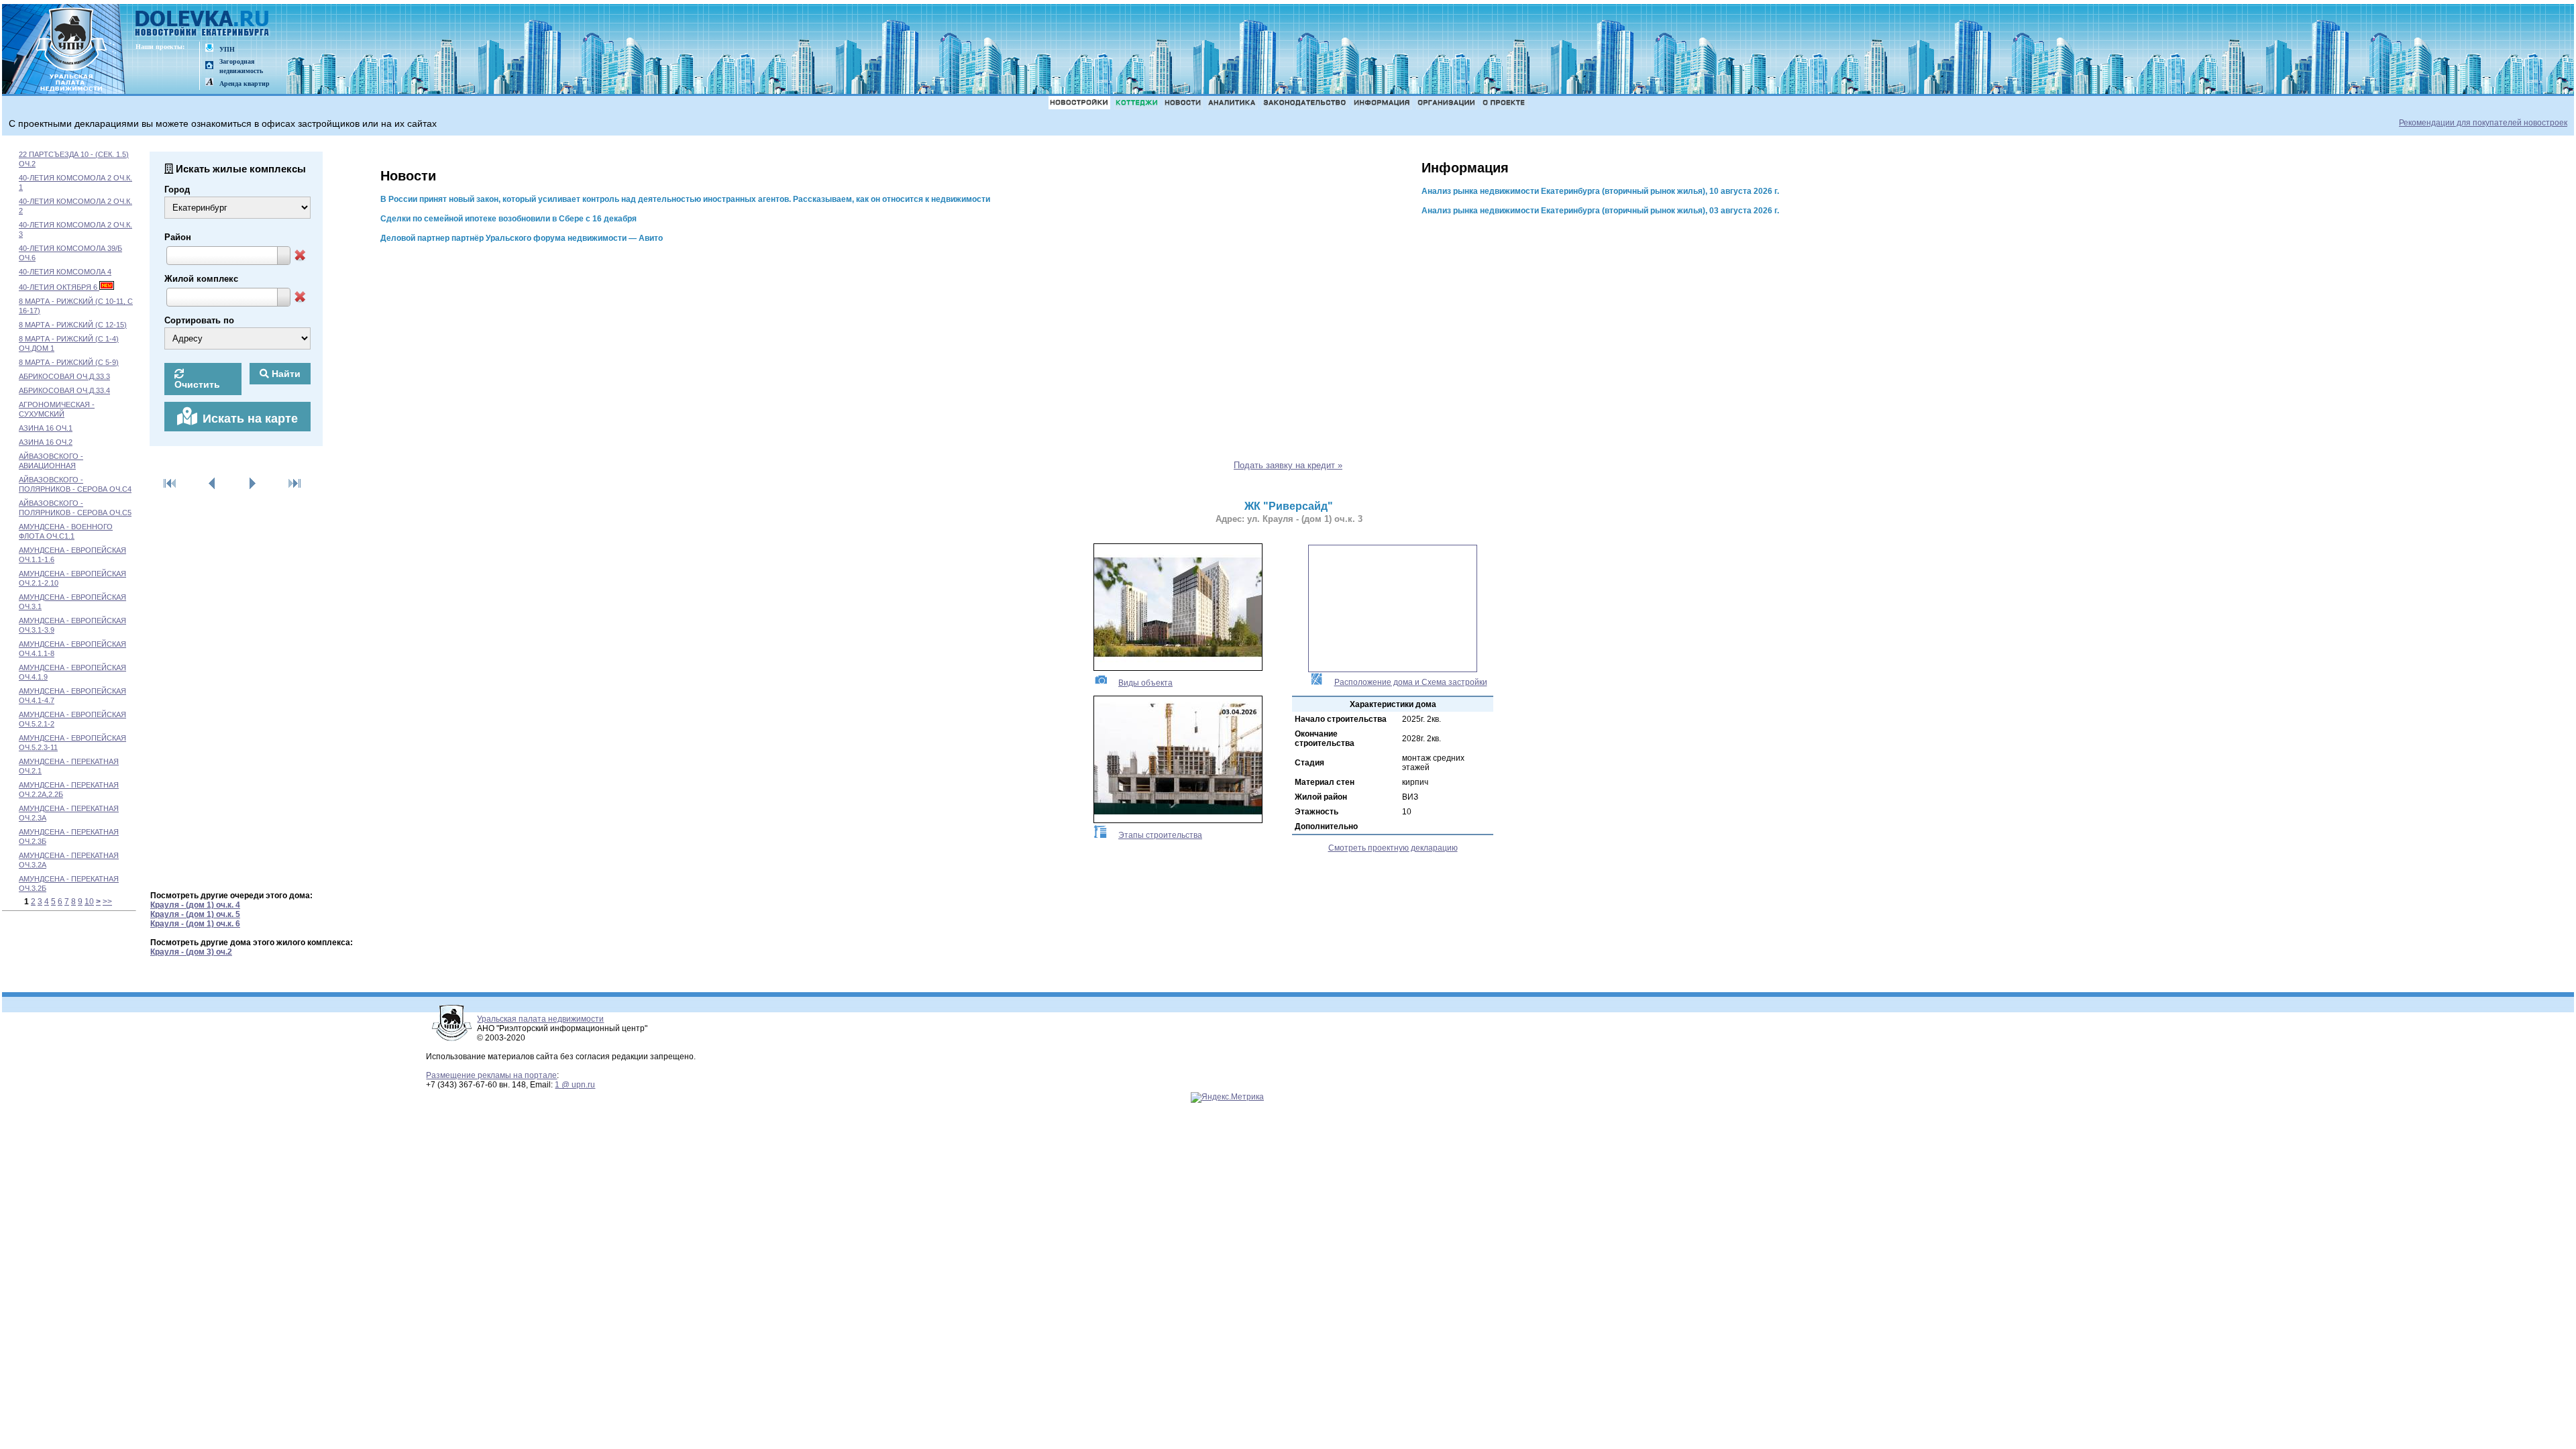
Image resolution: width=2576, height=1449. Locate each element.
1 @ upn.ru (575, 1085)
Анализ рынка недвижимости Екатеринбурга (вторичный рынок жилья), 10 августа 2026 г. (1600, 191)
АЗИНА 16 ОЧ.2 (46, 442)
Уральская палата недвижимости (540, 1019)
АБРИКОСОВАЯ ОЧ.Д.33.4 (64, 390)
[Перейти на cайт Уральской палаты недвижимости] (209, 49)
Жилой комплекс (201, 279)
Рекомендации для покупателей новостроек (2483, 123)
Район (178, 237)
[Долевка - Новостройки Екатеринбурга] (203, 24)
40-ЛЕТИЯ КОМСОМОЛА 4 (65, 272)
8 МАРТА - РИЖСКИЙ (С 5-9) (69, 362)
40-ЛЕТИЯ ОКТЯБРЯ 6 (59, 287)
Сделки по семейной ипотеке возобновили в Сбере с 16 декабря (508, 219)
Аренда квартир (245, 84)
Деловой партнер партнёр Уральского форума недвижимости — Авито (522, 238)
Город (177, 190)
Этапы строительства (1160, 835)
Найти (285, 374)
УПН (227, 49)
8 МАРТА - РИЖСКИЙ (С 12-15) (73, 325)
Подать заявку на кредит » (1288, 465)
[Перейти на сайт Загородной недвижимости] (209, 66)
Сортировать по (199, 320)
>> (107, 902)
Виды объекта (1145, 683)
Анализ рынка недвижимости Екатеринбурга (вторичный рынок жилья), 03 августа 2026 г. (1600, 211)
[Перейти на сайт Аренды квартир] (209, 83)
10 (89, 902)
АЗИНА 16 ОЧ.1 (46, 428)
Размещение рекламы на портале (491, 1075)
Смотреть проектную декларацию (1393, 848)
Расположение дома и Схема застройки (1411, 682)
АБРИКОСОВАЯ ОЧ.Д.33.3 (64, 376)
